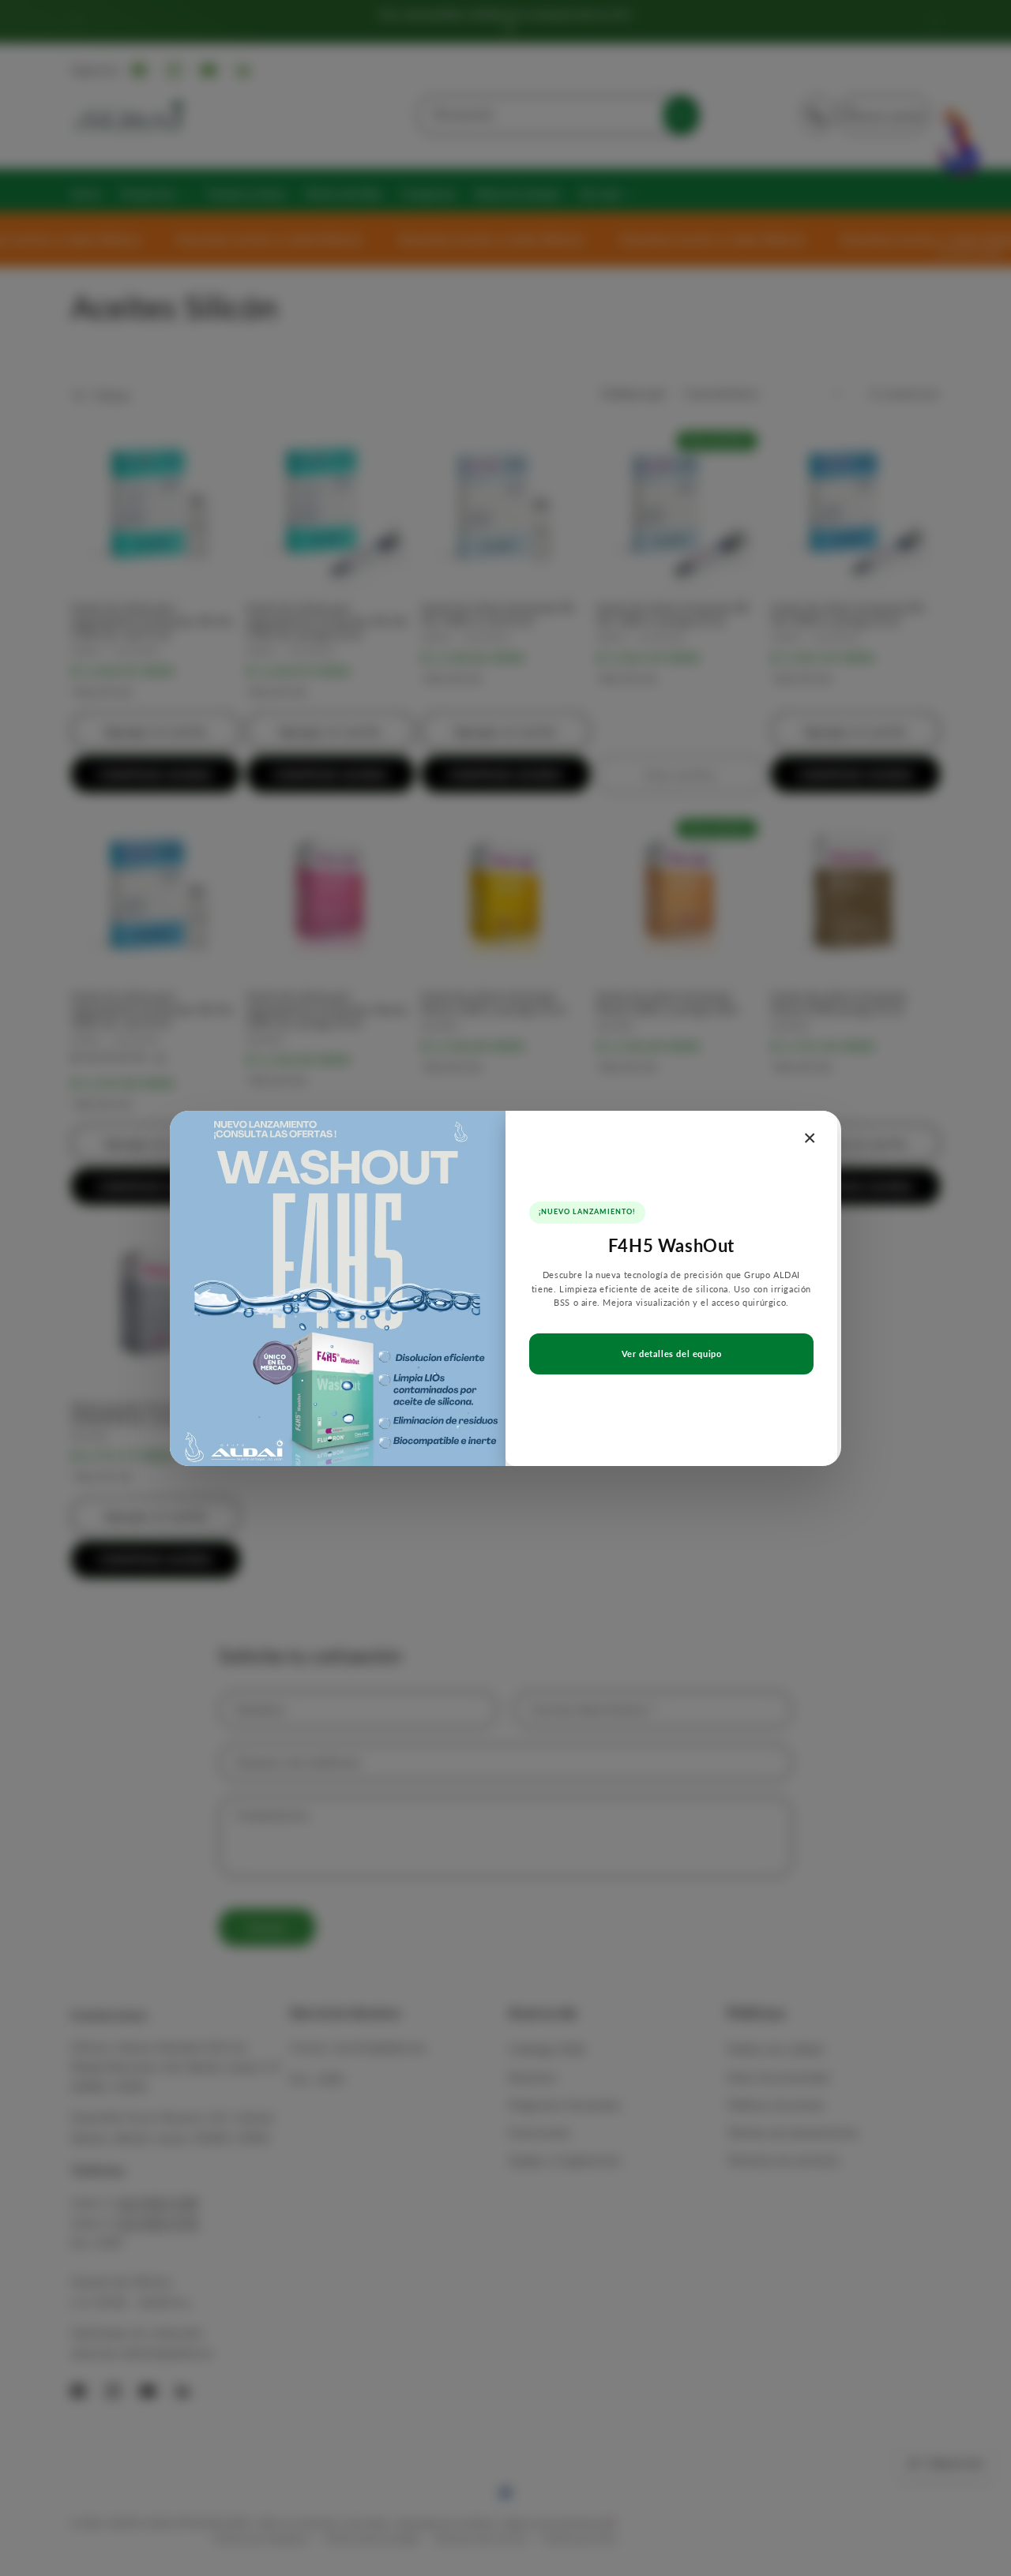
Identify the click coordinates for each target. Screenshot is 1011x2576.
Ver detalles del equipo (672, 1354)
